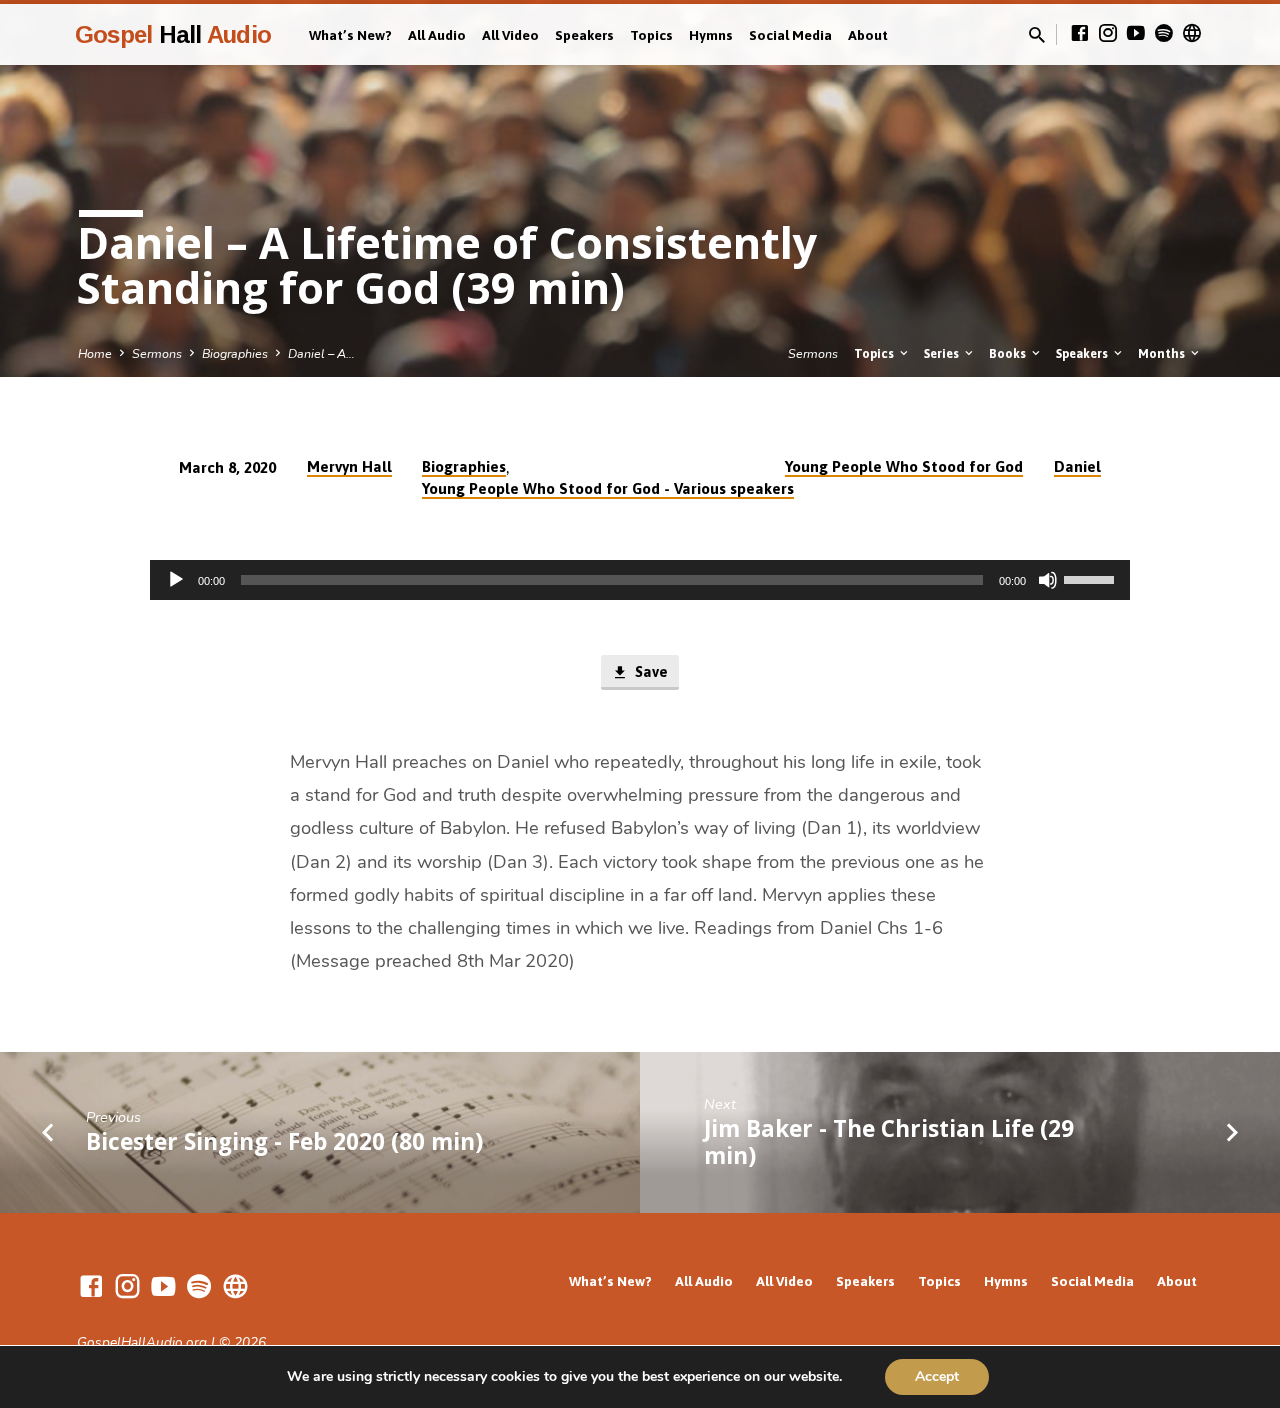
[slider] (1092, 578)
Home (95, 353)
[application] (640, 580)
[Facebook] (1080, 34)
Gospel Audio (173, 34)
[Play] (176, 580)
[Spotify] (1164, 34)
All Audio (437, 35)
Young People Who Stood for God (904, 466)
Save (649, 671)
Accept (937, 1376)
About (868, 35)
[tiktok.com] (1192, 34)
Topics (651, 35)
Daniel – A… (321, 353)
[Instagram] (1108, 34)
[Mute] (1048, 580)
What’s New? (350, 35)
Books (1009, 353)
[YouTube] (1136, 34)
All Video (510, 35)
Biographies (235, 353)
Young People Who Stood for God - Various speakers (608, 488)
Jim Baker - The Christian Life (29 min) (889, 1142)
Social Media (790, 35)
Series (943, 353)
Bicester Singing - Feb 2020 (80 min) (284, 1141)
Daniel (1077, 466)
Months (1163, 353)
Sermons (157, 353)
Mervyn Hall (349, 466)
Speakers (584, 35)
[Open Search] (1037, 36)
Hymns (711, 35)
